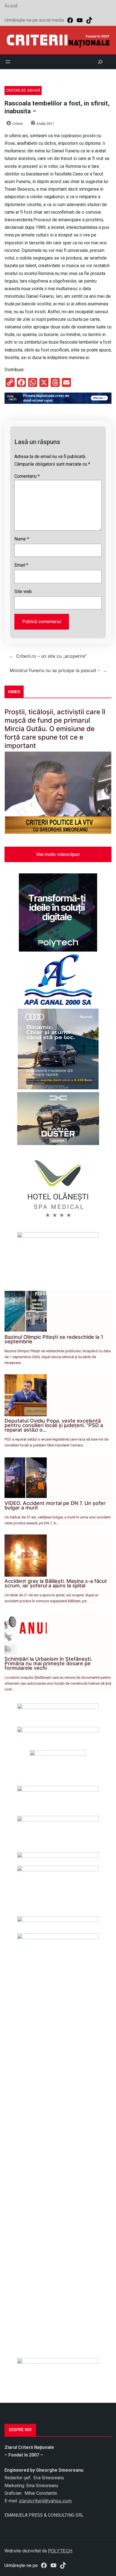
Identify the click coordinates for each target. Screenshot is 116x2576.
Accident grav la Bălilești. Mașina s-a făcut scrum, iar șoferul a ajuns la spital (56, 1583)
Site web (23, 591)
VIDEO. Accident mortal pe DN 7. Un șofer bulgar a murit (55, 1505)
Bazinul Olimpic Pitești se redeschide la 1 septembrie (54, 1339)
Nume (22, 539)
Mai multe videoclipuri (58, 854)
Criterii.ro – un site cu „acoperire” (51, 656)
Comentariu (27, 476)
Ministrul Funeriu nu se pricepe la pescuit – (55, 670)
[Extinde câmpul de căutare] (100, 62)
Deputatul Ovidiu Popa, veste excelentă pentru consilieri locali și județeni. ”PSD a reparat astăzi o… (54, 1425)
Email (21, 565)
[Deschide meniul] (8, 62)
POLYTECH (60, 2551)
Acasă (11, 6)
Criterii (18, 124)
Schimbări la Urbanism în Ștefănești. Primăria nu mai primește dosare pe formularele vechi (48, 1663)
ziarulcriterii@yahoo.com (45, 2501)
